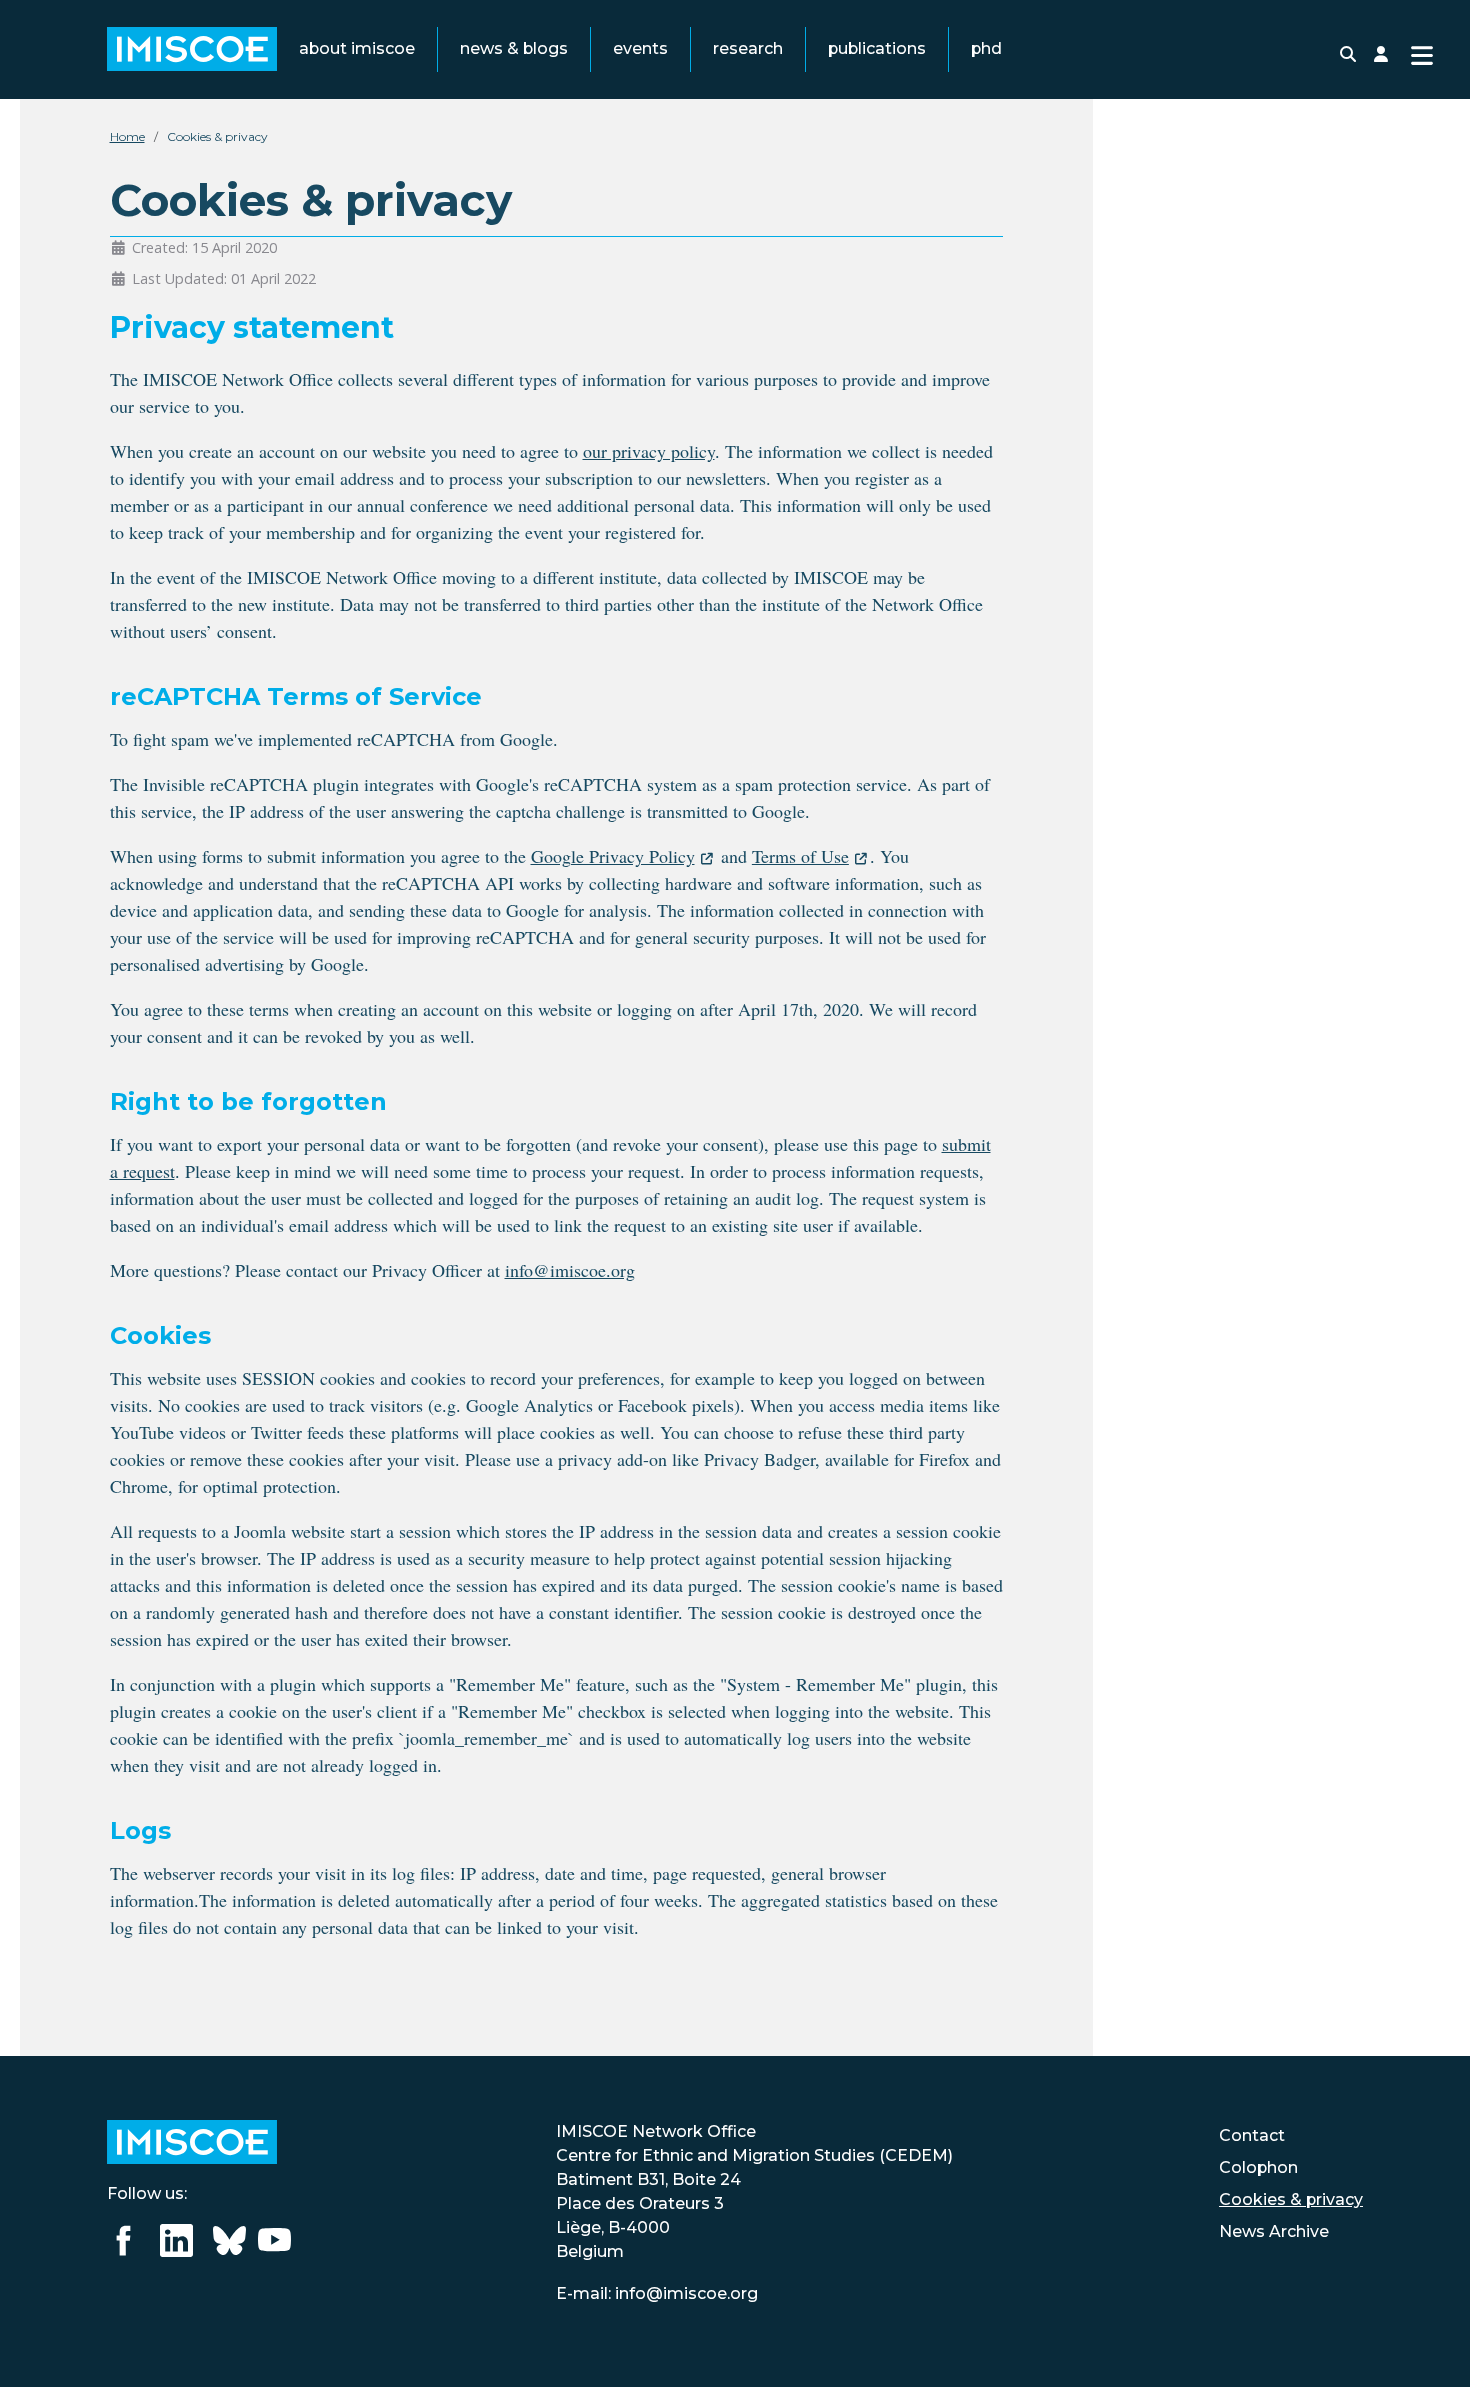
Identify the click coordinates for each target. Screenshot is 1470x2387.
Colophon (1258, 2167)
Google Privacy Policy (613, 856)
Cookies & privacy (1291, 2199)
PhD (986, 48)
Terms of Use (800, 856)
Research (748, 48)
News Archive (1274, 2231)
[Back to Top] (1431, 2345)
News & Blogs (514, 48)
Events (640, 48)
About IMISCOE (357, 48)
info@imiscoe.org (570, 1270)
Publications (877, 48)
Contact (1252, 2135)
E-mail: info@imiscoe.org (657, 2293)
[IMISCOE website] (192, 2141)
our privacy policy (649, 451)
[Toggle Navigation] (1421, 54)
